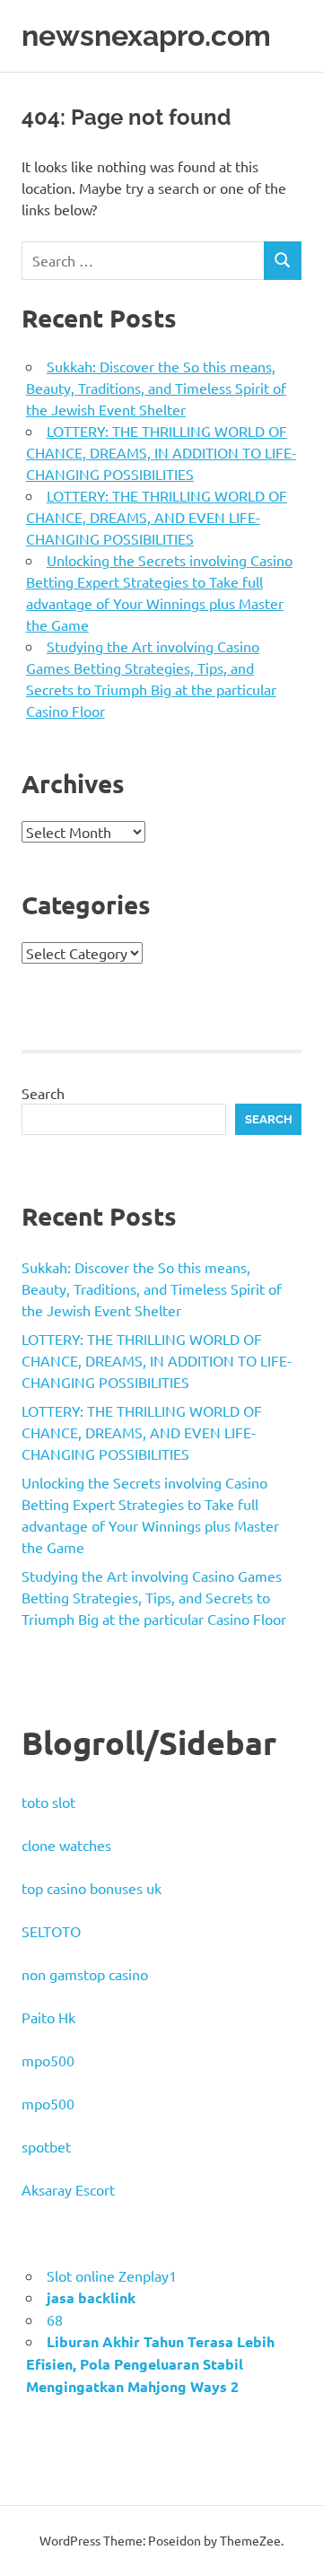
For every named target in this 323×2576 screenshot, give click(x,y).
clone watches (66, 1845)
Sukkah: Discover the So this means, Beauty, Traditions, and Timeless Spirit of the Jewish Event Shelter (156, 388)
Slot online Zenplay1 (112, 2275)
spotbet (46, 2146)
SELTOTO (51, 1931)
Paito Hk (48, 2017)
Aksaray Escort (68, 2189)
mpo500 (48, 2060)
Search (43, 1093)
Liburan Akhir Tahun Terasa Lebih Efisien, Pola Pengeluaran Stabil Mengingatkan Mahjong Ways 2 (150, 2364)
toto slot (48, 1802)
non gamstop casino (85, 1974)
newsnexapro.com (146, 35)
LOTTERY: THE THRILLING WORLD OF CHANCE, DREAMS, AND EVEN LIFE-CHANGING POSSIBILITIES (157, 517)
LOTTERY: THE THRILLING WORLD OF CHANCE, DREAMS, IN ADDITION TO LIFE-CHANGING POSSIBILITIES (161, 452)
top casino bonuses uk (92, 1888)
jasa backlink (91, 2297)
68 (55, 2319)
